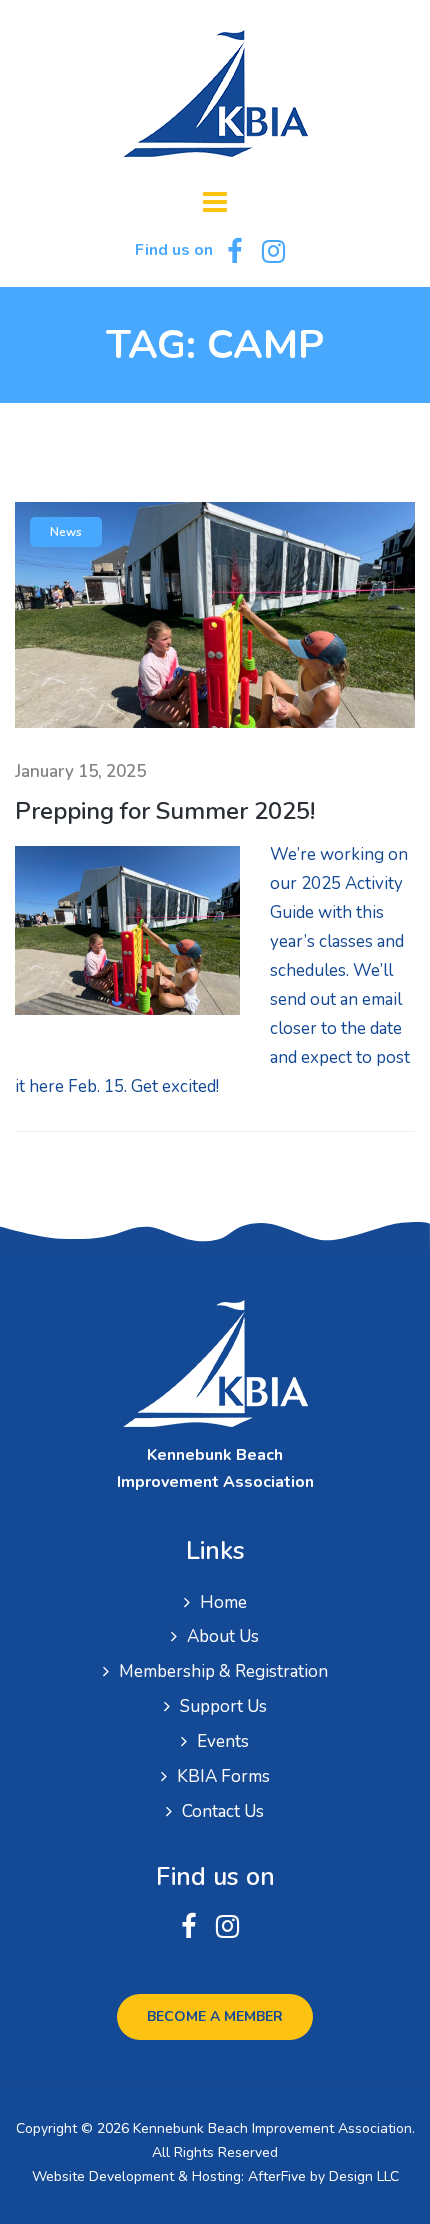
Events (223, 1741)
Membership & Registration (223, 1671)
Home (223, 1602)
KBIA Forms (223, 1776)
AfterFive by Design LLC (323, 2176)
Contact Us (223, 1811)
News (66, 532)
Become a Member (215, 2016)
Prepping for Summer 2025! (165, 811)
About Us (223, 1636)
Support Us (223, 1706)
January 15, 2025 (80, 771)
